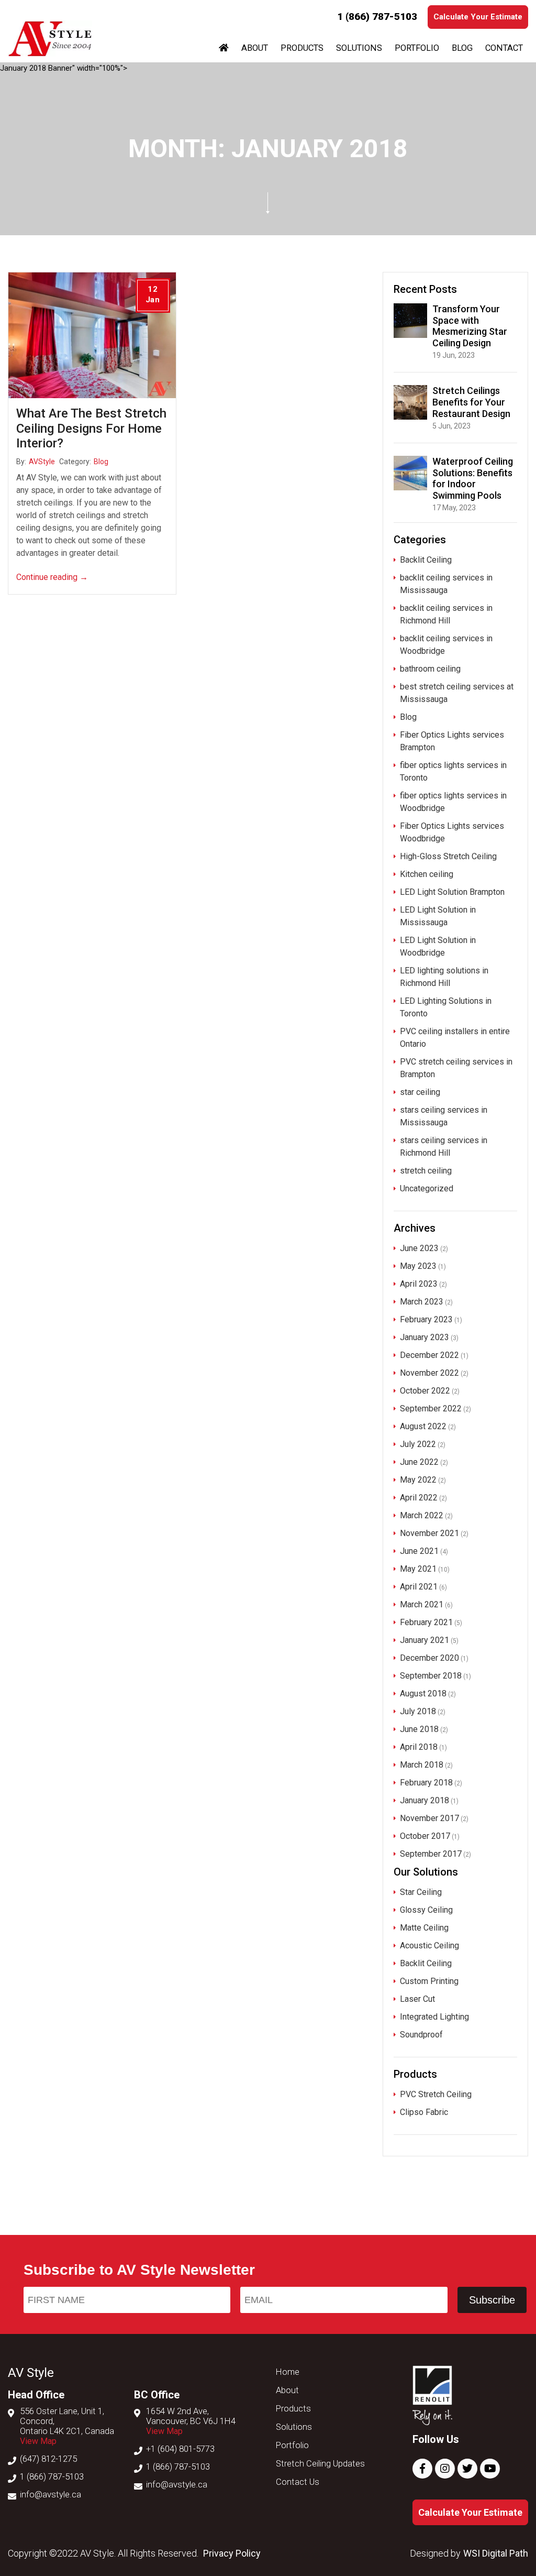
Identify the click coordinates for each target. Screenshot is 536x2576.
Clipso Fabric (424, 2112)
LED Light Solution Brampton (452, 892)
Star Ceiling (421, 1892)
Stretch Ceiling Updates (320, 2464)
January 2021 (425, 1640)
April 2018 (419, 1747)
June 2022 (419, 1462)
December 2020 (429, 1658)
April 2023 (419, 1284)
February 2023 (426, 1319)
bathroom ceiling (430, 669)
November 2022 (429, 1373)
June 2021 (419, 1551)
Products (302, 48)
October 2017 (425, 1836)
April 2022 (419, 1498)
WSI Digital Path (496, 2553)
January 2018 (425, 1800)
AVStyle (42, 462)
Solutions (359, 48)
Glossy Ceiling (426, 1910)
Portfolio (417, 48)
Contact (504, 48)
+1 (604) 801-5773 (180, 2449)
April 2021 (419, 1587)
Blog (462, 48)
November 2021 (429, 1533)
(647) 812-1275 (48, 2459)
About (255, 48)
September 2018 (431, 1676)
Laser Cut (417, 1999)
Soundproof (421, 2035)
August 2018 (423, 1693)
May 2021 (418, 1569)
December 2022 (429, 1355)
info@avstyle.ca (51, 2495)
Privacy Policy (232, 2553)
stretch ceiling (426, 1171)
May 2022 (418, 1480)
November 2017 (429, 1818)
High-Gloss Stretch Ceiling (448, 856)
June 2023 (419, 1248)
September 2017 (431, 1854)
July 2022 (418, 1444)
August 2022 (423, 1426)
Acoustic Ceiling (429, 1945)
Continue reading (52, 577)
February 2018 (426, 1783)
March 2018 (422, 1765)
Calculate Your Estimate (478, 17)
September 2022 (431, 1408)
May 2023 (418, 1266)
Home (288, 2372)
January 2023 (425, 1337)
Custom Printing (429, 1981)
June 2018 (419, 1729)
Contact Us (298, 2482)
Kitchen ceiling (427, 874)
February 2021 (426, 1622)
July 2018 (418, 1711)
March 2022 (422, 1515)
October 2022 (425, 1391)
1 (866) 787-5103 (377, 17)
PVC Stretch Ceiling (436, 2094)
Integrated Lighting (434, 2017)
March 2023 (422, 1302)
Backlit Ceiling (426, 560)
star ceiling (420, 1092)
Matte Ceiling (424, 1928)
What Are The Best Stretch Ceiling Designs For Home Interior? (91, 429)
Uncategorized (427, 1188)
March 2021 (422, 1604)
